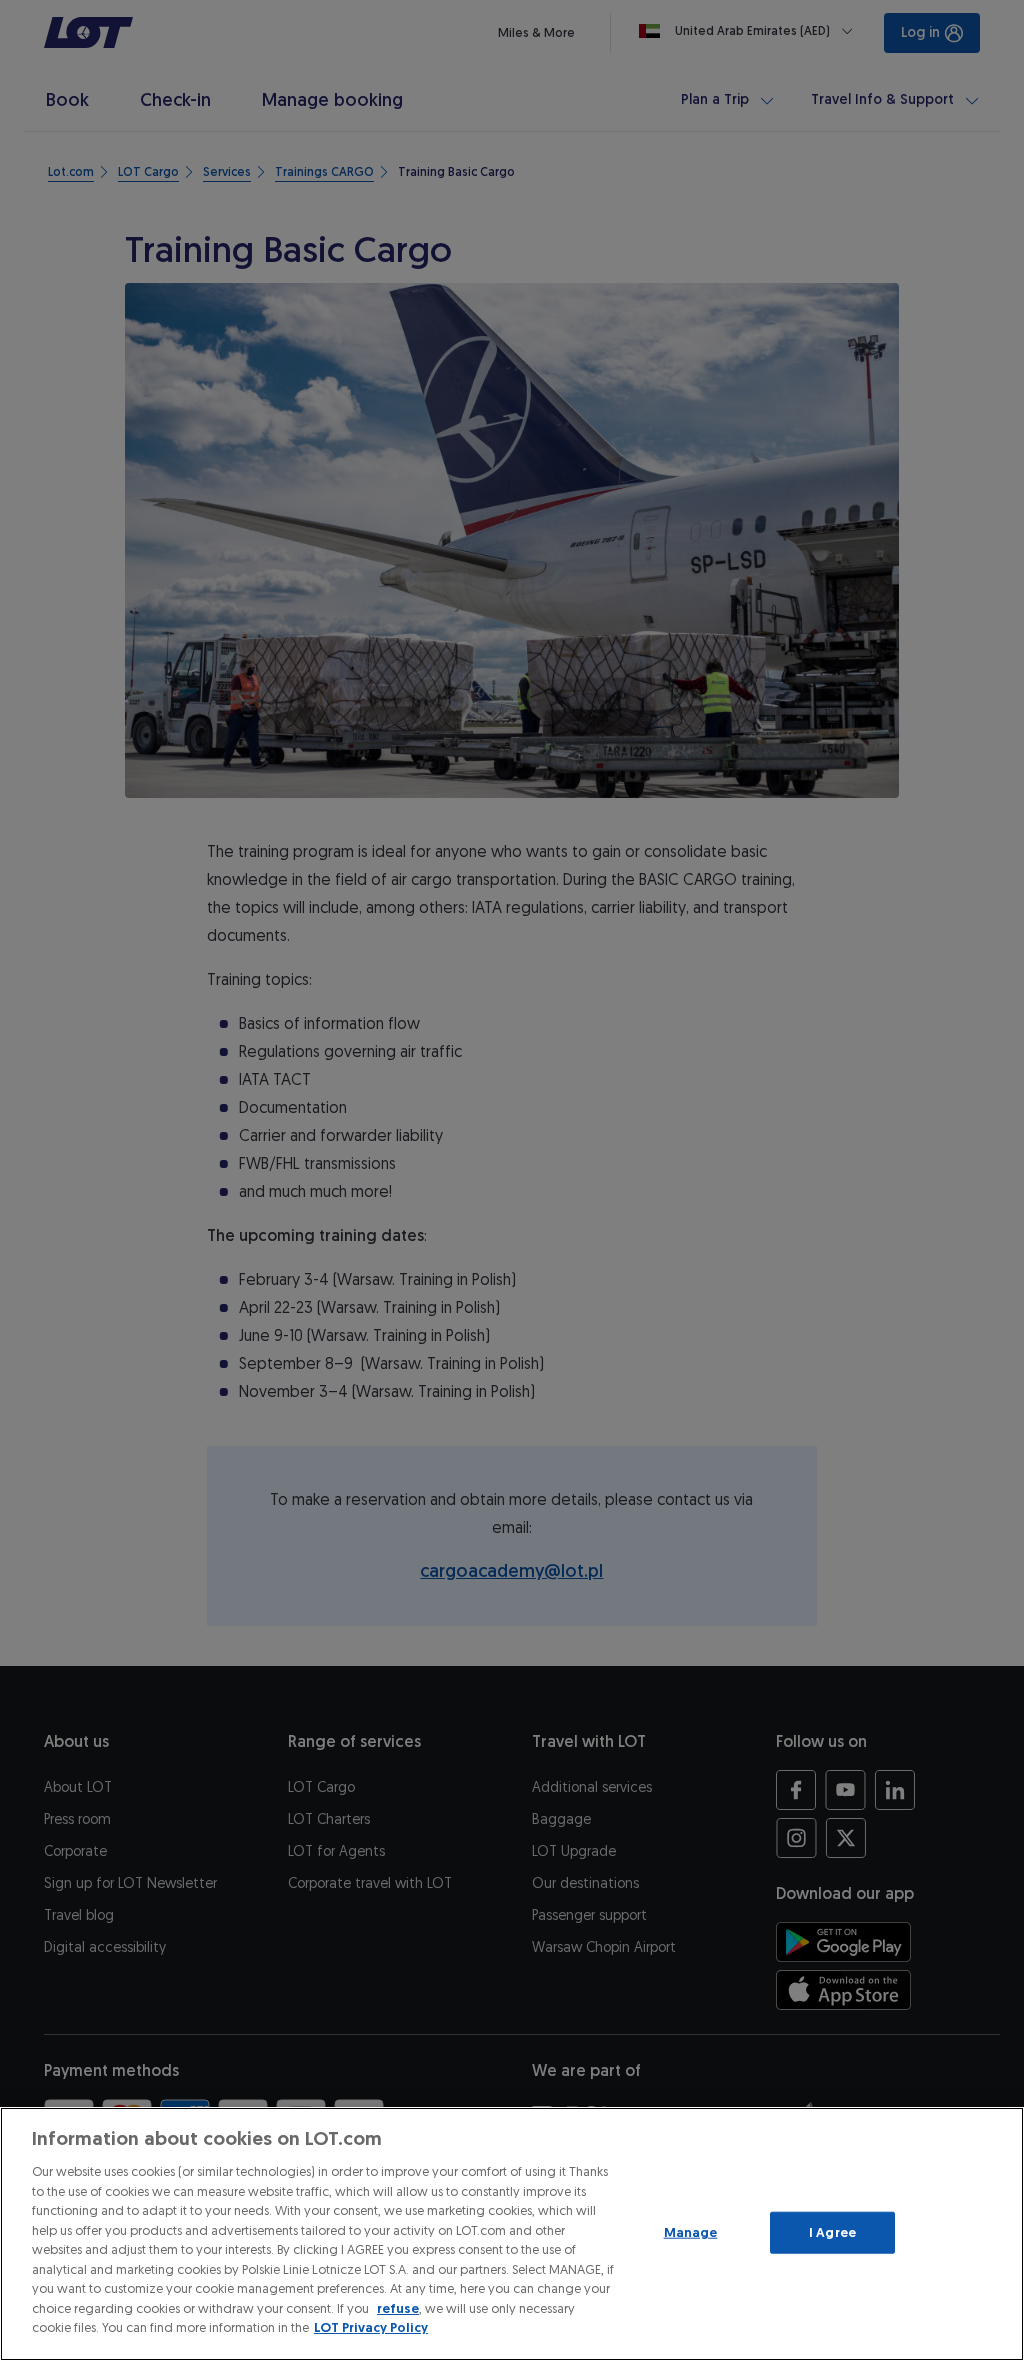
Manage (691, 2232)
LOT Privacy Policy (371, 2327)
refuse (398, 2308)
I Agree (832, 2232)
